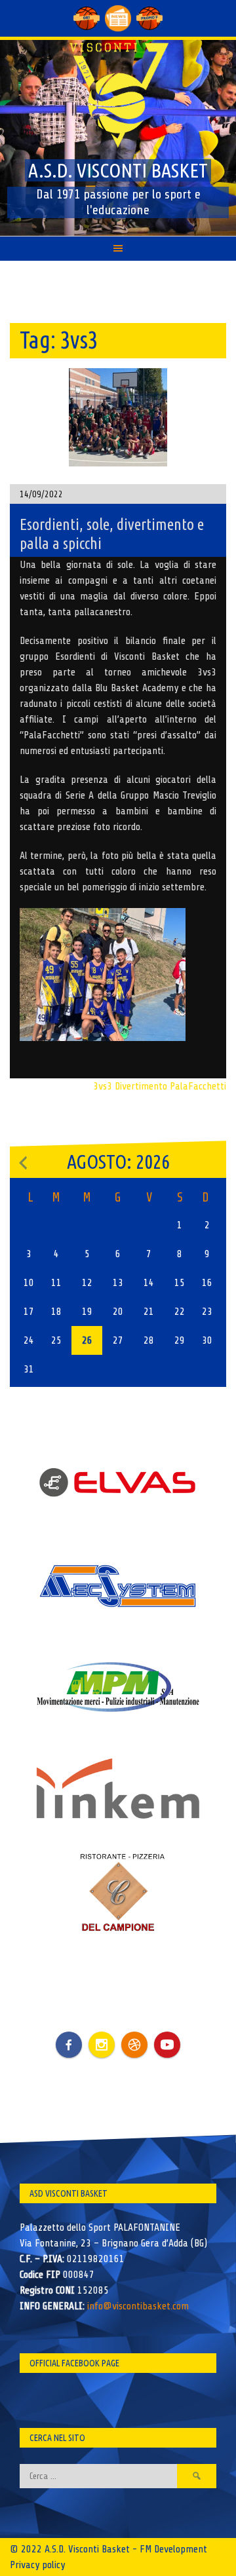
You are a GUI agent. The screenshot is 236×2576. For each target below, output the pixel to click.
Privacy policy (37, 2565)
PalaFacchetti (198, 1086)
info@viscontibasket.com (138, 2306)
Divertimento (141, 1086)
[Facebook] (69, 2035)
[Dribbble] (134, 2045)
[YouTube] (167, 2045)
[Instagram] (102, 2045)
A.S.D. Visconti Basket (118, 170)
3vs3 (103, 1086)
